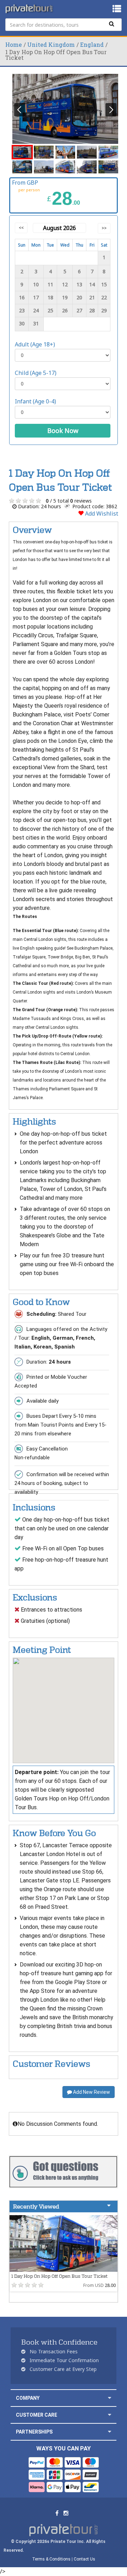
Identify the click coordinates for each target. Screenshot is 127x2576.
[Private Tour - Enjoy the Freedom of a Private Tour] (30, 9)
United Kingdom (51, 44)
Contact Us (84, 2559)
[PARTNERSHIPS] (110, 2432)
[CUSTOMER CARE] (110, 2415)
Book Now (63, 431)
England (92, 44)
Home (14, 44)
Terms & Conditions (51, 2559)
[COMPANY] (110, 2398)
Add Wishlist (101, 514)
